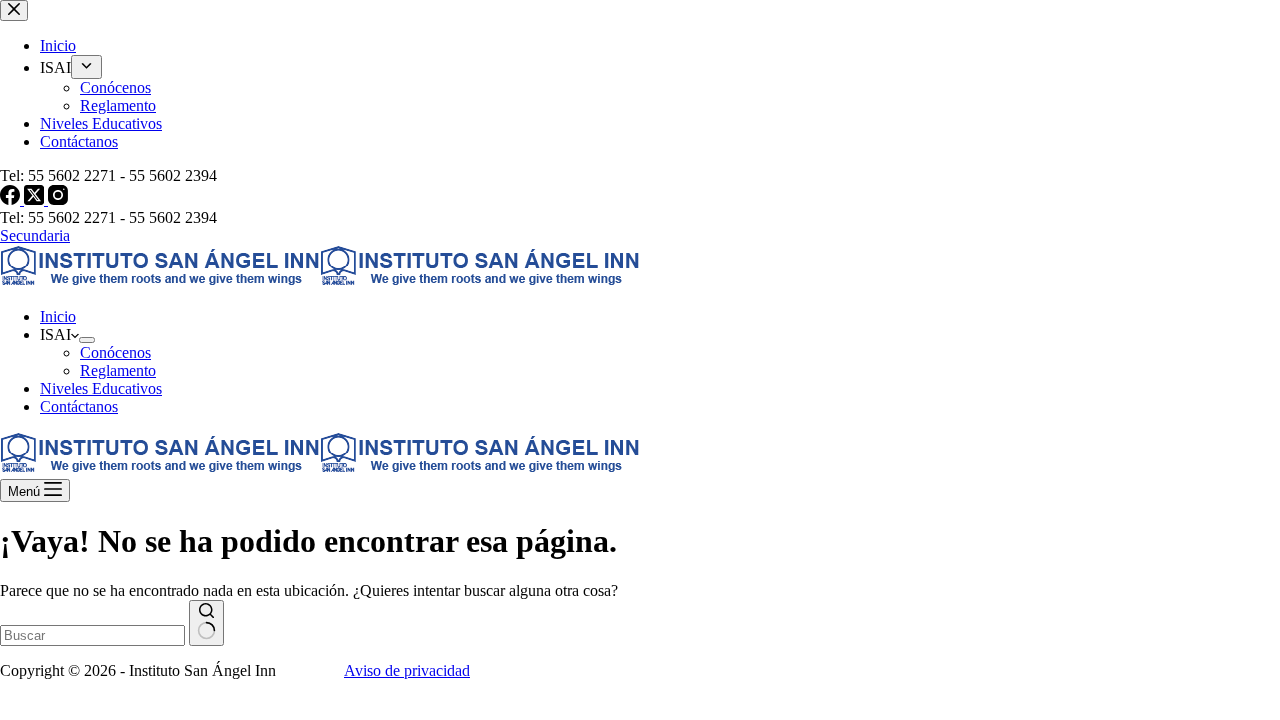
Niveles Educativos (101, 388)
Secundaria (35, 235)
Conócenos (115, 352)
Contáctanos (79, 406)
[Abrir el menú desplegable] (87, 340)
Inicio (58, 316)
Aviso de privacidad (407, 670)
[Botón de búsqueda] (206, 623)
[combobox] (92, 635)
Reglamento (118, 370)
